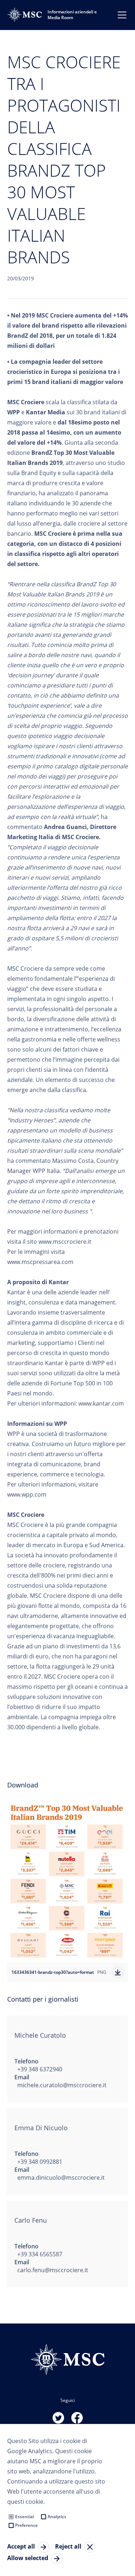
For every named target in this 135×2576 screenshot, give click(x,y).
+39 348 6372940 (40, 2069)
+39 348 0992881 (40, 2162)
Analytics (57, 2517)
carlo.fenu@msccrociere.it (53, 2270)
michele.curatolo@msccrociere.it (62, 2085)
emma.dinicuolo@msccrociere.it (61, 2178)
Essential (24, 2517)
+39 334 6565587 (40, 2254)
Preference (26, 2525)
